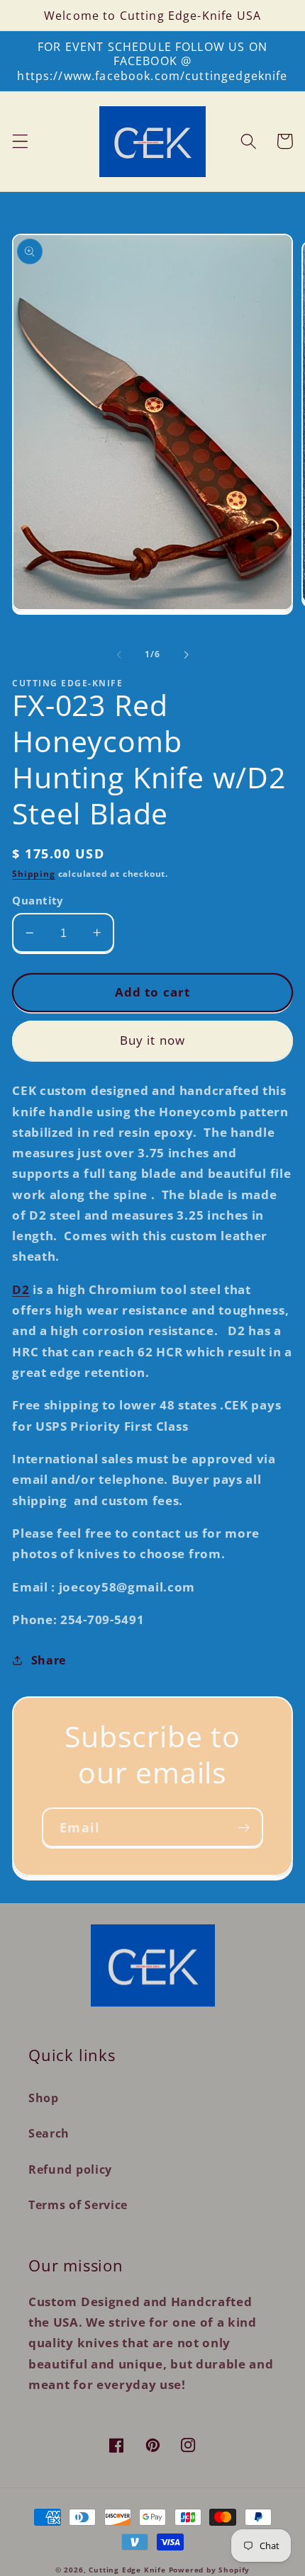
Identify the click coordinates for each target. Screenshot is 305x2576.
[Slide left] (119, 654)
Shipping (33, 874)
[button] (20, 141)
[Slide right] (186, 654)
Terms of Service (78, 2205)
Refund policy (70, 2169)
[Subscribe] (244, 1827)
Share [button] (49, 1660)
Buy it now (153, 1040)
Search (49, 2133)
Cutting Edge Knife (127, 2570)
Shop (44, 2098)
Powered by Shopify (210, 2570)
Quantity (38, 900)
